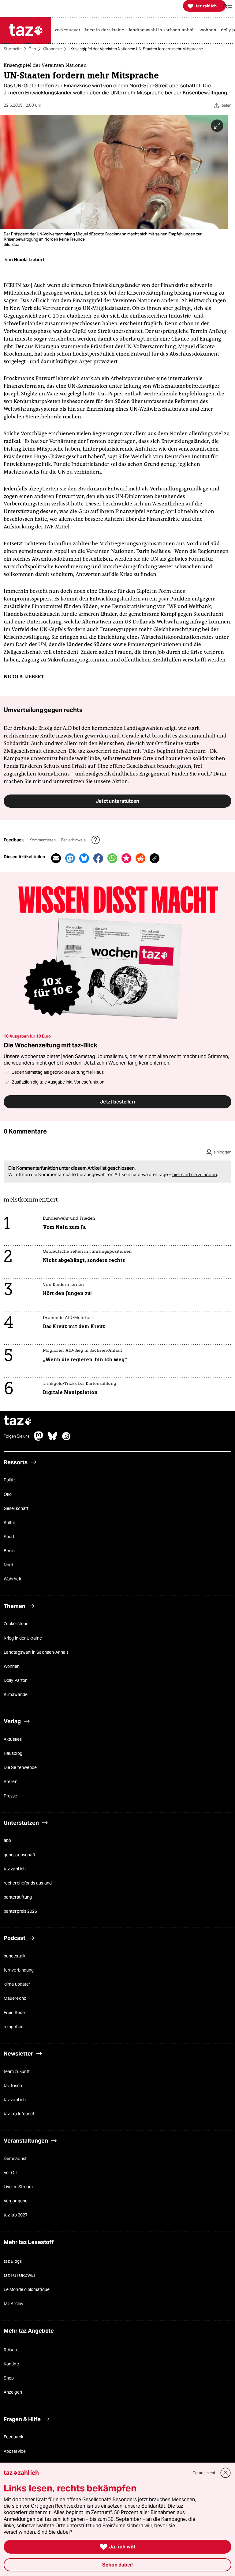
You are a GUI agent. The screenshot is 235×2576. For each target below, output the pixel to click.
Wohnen (12, 1666)
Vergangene (16, 2201)
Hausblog (13, 1754)
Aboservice (15, 2451)
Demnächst (15, 2159)
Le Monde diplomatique (27, 2290)
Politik (10, 1480)
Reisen (10, 2350)
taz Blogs (13, 2261)
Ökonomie (52, 49)
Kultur (10, 1522)
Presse (11, 1796)
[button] (227, 6)
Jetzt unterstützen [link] (117, 801)
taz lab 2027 (16, 2215)
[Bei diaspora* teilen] (126, 858)
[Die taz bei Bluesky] (53, 1439)
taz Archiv (13, 2304)
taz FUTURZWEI (19, 2276)
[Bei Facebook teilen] (98, 858)
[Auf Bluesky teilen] (84, 858)
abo (7, 1841)
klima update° (17, 1984)
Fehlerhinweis (74, 840)
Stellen (11, 1782)
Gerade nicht (204, 2473)
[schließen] (226, 2473)
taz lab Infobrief (19, 2114)
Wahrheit (13, 1579)
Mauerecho (15, 1999)
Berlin (9, 1551)
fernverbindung (19, 1970)
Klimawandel (16, 1695)
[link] (69, 30)
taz (18, 1421)
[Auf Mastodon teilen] (70, 858)
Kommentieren (43, 840)
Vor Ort (11, 2173)
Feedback (13, 2437)
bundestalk (15, 1956)
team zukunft (17, 2071)
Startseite (13, 49)
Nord (8, 1565)
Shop (9, 2378)
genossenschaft (20, 1855)
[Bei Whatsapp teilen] (112, 858)
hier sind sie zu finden (195, 1175)
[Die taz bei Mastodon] (39, 1439)
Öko (32, 49)
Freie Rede (14, 2013)
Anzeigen (13, 2392)
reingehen (14, 2027)
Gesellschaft (16, 1508)
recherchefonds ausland (28, 1883)
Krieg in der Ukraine (23, 1638)
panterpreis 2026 (20, 1911)
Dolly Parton (16, 1680)
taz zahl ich (15, 1869)
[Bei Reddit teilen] (140, 858)
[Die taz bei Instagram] (66, 1439)
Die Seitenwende (20, 1768)
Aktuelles (13, 1739)
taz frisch (13, 2086)
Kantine (11, 2364)
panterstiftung (18, 1897)
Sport (9, 1537)
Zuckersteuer (17, 1624)
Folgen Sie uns (17, 1437)
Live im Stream (18, 2187)
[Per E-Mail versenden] (56, 858)
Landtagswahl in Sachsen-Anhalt (36, 1652)
